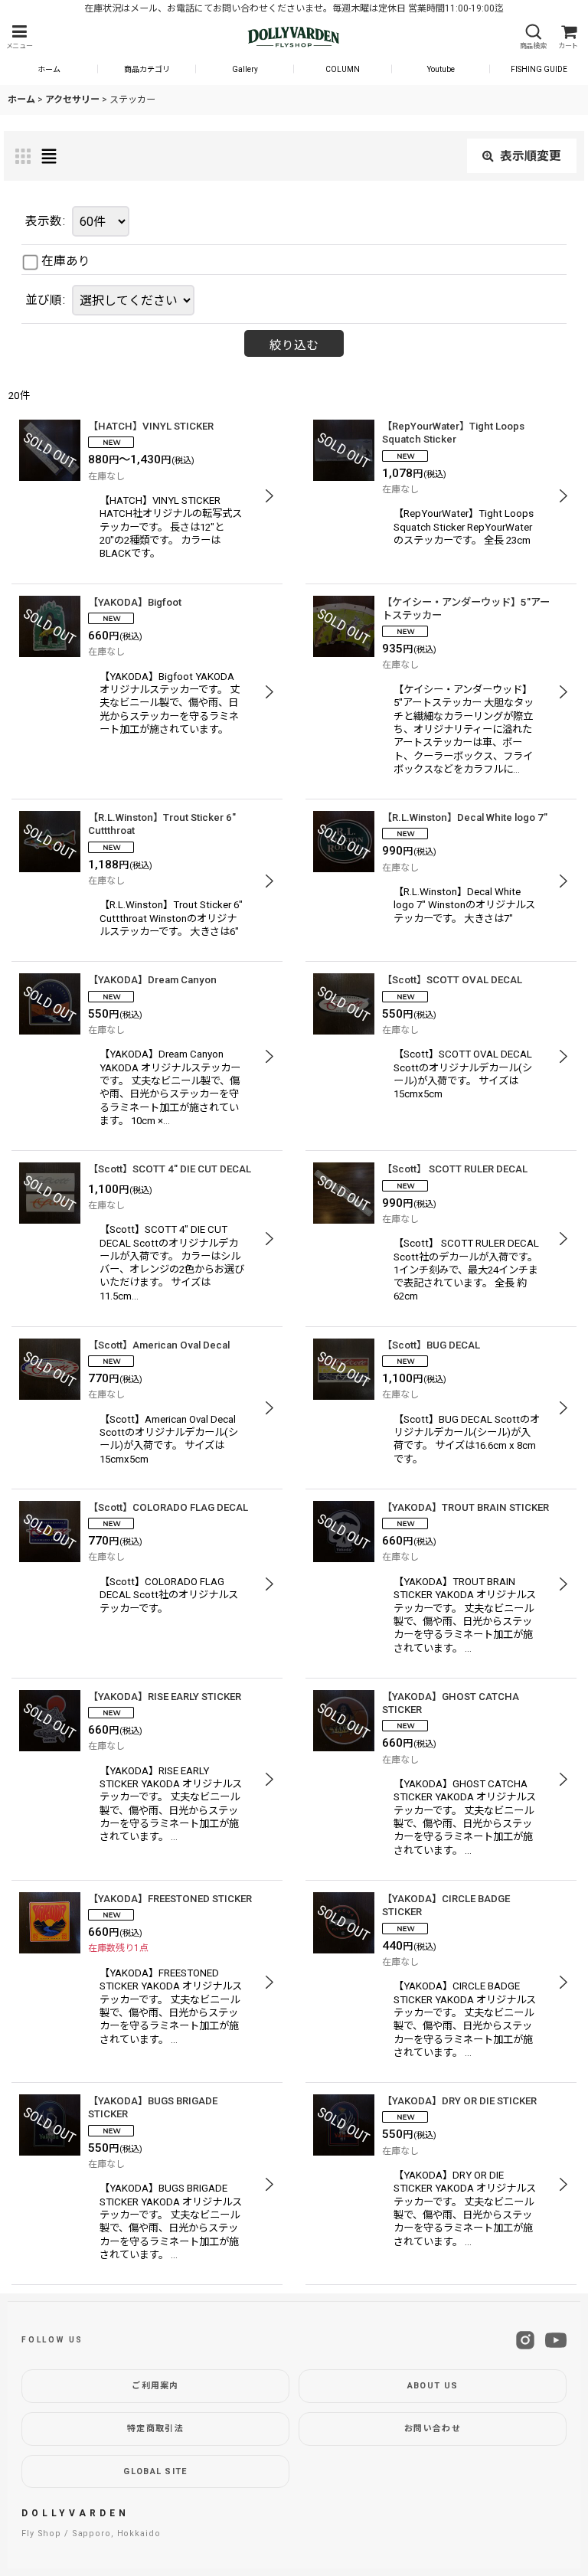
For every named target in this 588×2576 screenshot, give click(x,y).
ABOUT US (433, 2386)
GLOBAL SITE (155, 2471)
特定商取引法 (155, 2429)
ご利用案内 (155, 2386)
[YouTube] (556, 2340)
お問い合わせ (433, 2429)
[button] (19, 37)
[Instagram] (525, 2340)
